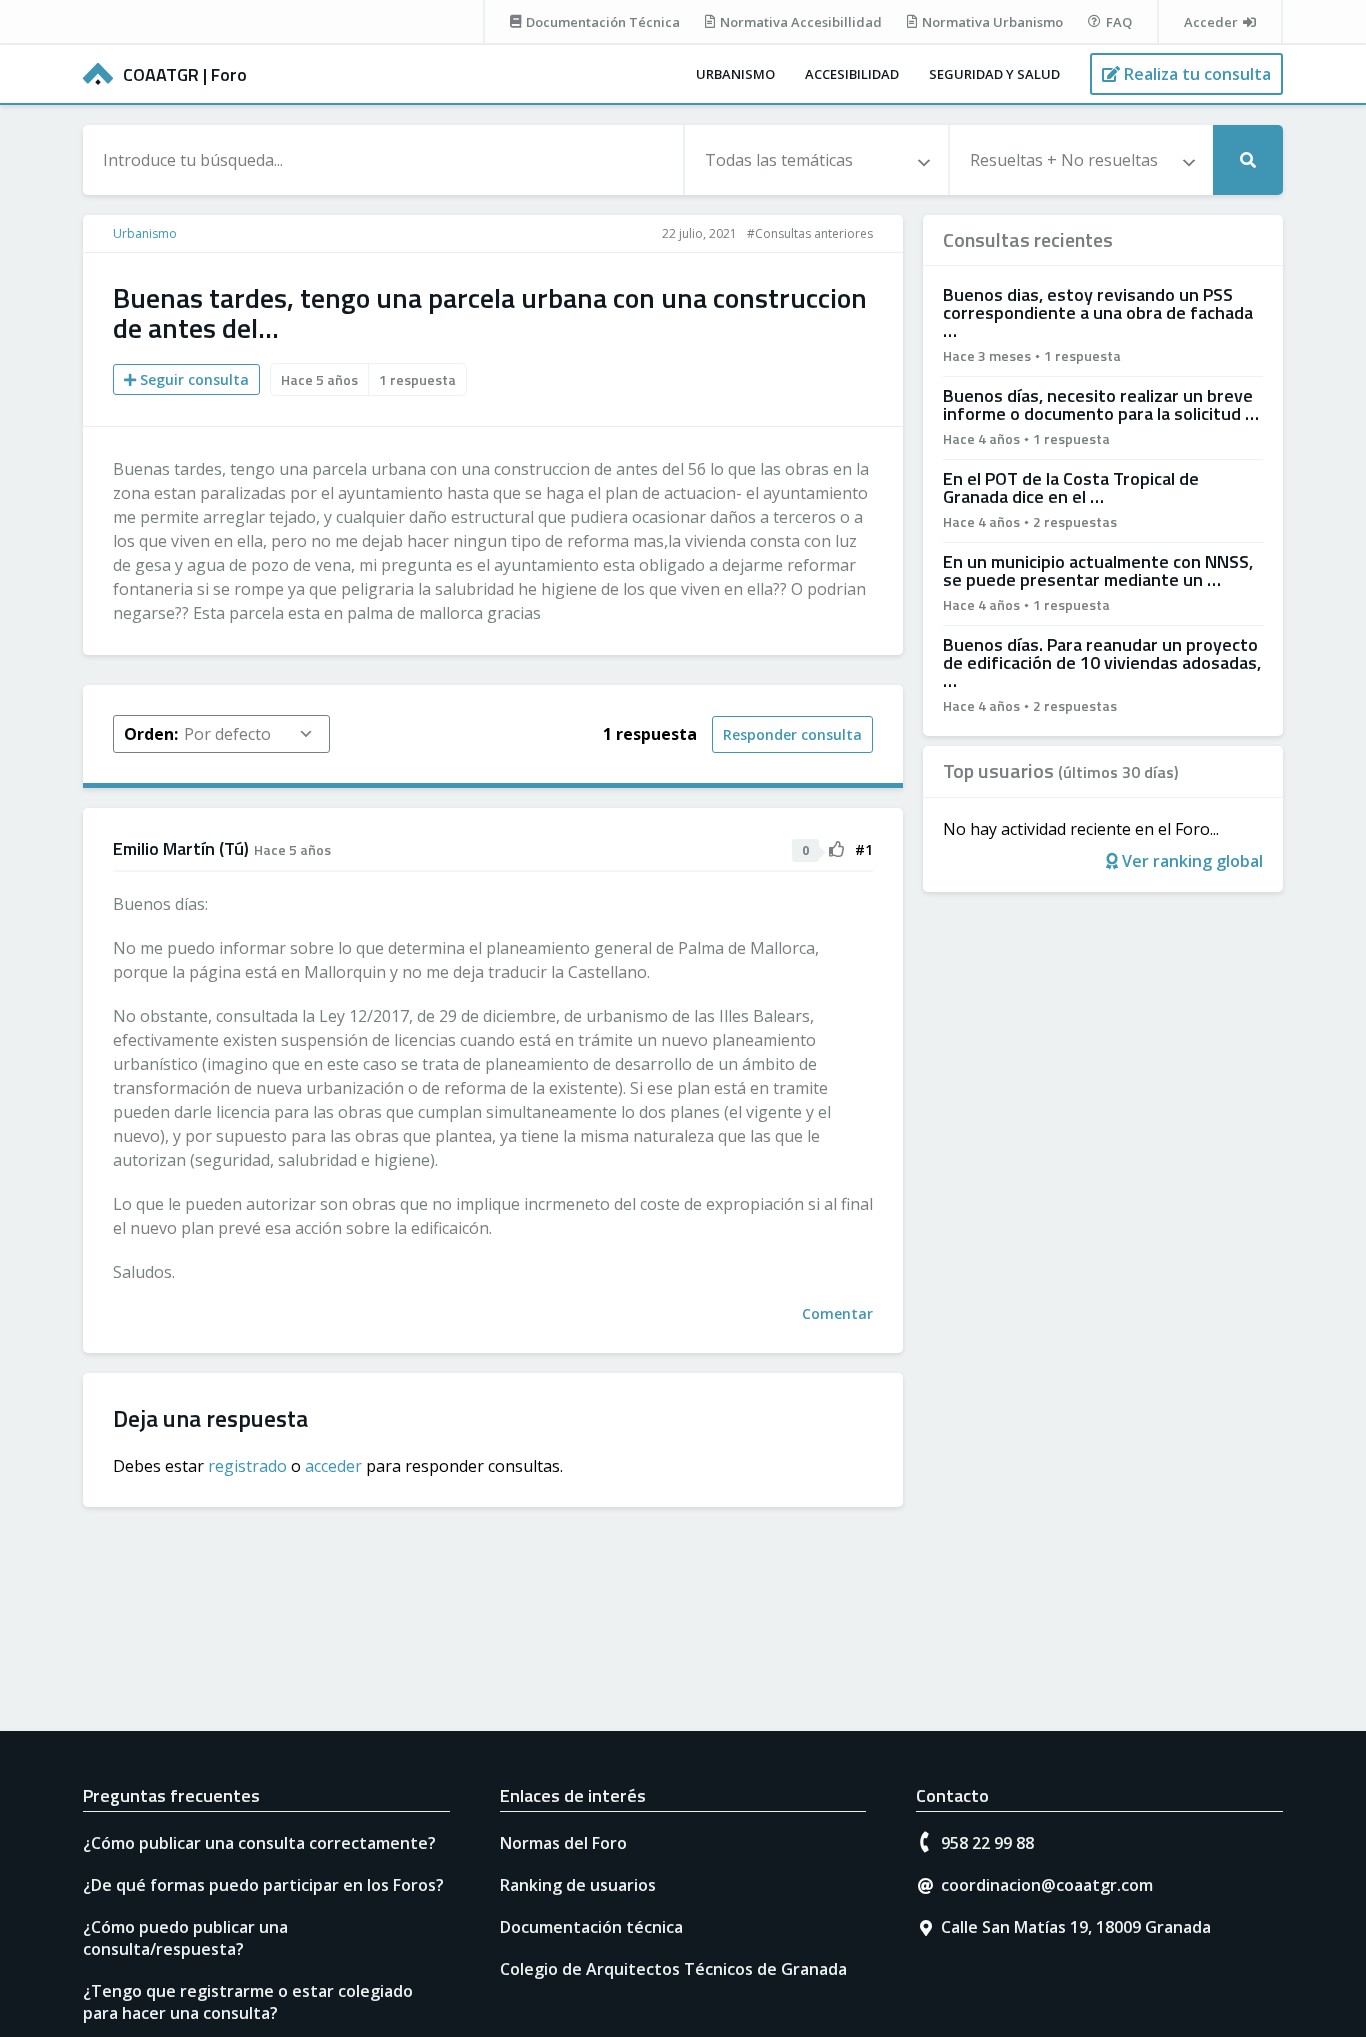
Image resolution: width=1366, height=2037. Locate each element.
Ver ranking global (1190, 861)
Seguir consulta (192, 379)
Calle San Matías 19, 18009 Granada (1076, 1927)
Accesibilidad (852, 74)
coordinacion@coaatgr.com (1047, 1885)
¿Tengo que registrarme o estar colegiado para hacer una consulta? (248, 2002)
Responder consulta (792, 734)
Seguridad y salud (994, 74)
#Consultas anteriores (810, 233)
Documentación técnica (591, 1927)
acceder (333, 1466)
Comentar (837, 1313)
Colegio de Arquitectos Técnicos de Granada (673, 1969)
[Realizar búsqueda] (1248, 160)
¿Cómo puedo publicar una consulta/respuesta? (185, 1938)
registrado (247, 1466)
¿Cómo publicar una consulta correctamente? (259, 1843)
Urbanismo (735, 74)
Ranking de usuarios (578, 1885)
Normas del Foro (563, 1843)
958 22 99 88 (987, 1843)
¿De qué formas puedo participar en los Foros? (263, 1885)
